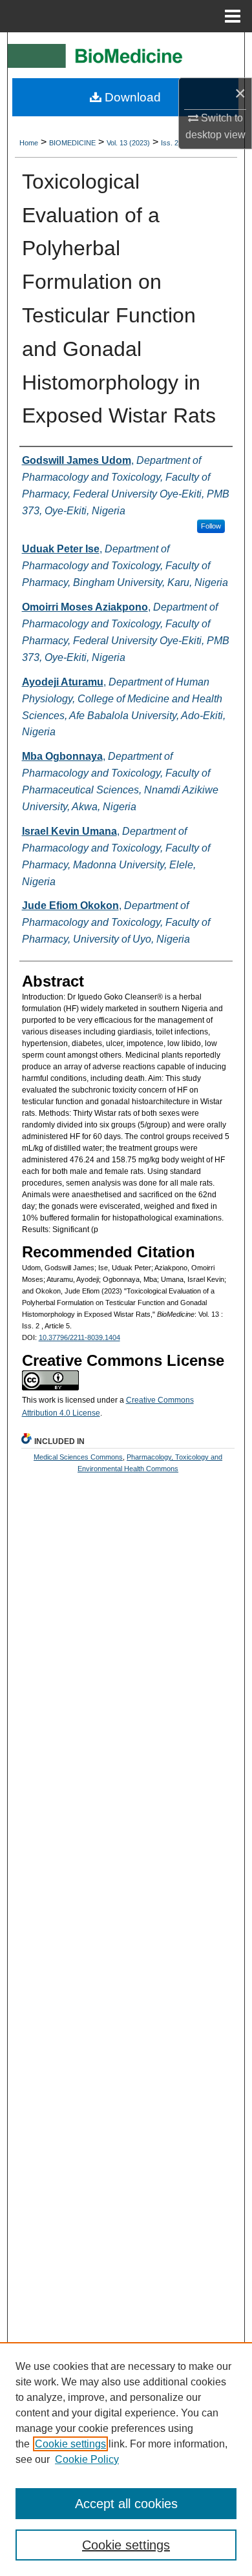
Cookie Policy (87, 2459)
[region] (126, 2459)
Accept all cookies (126, 2504)
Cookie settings (70, 2444)
